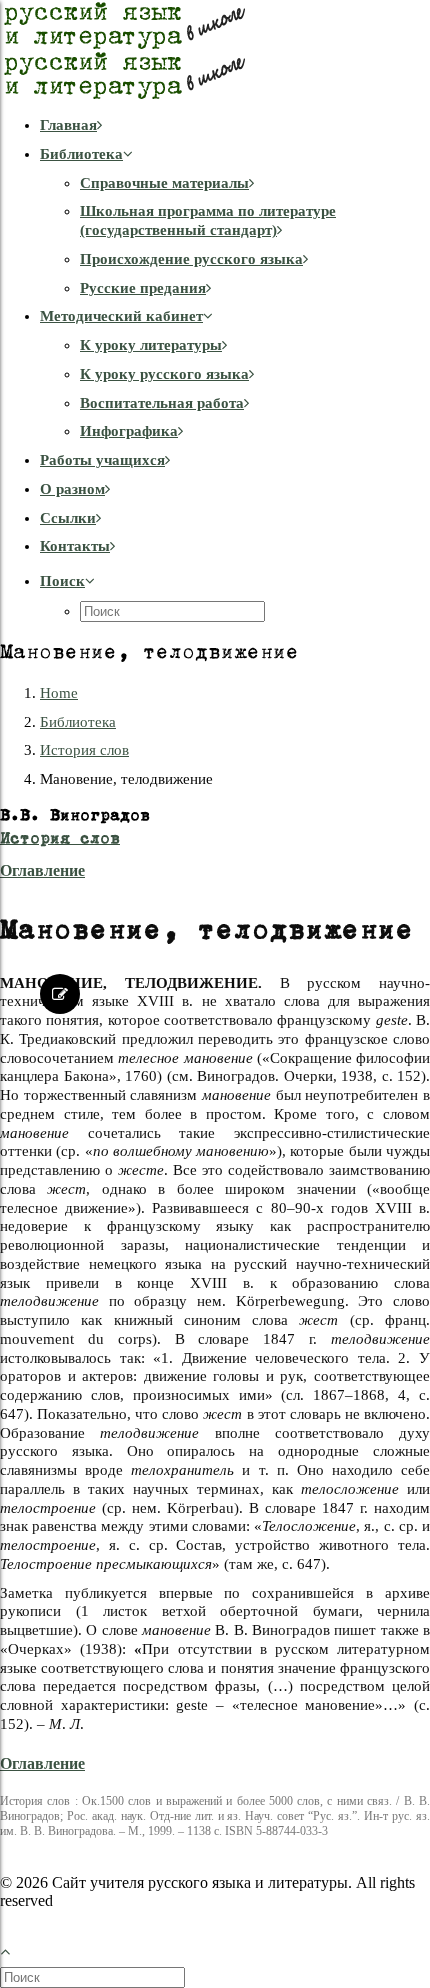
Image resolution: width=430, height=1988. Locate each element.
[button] (67, 581)
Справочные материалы (164, 183)
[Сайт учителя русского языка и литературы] (215, 50)
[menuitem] (235, 125)
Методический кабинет (121, 316)
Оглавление (42, 870)
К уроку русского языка (164, 374)
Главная (68, 125)
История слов (84, 750)
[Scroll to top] (16, 1948)
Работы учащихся (102, 460)
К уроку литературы (151, 345)
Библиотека (81, 154)
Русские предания (143, 288)
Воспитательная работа (162, 403)
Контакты (75, 546)
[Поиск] (94, 1977)
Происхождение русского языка (191, 259)
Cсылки (68, 518)
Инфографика (129, 431)
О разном (72, 489)
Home (59, 693)
